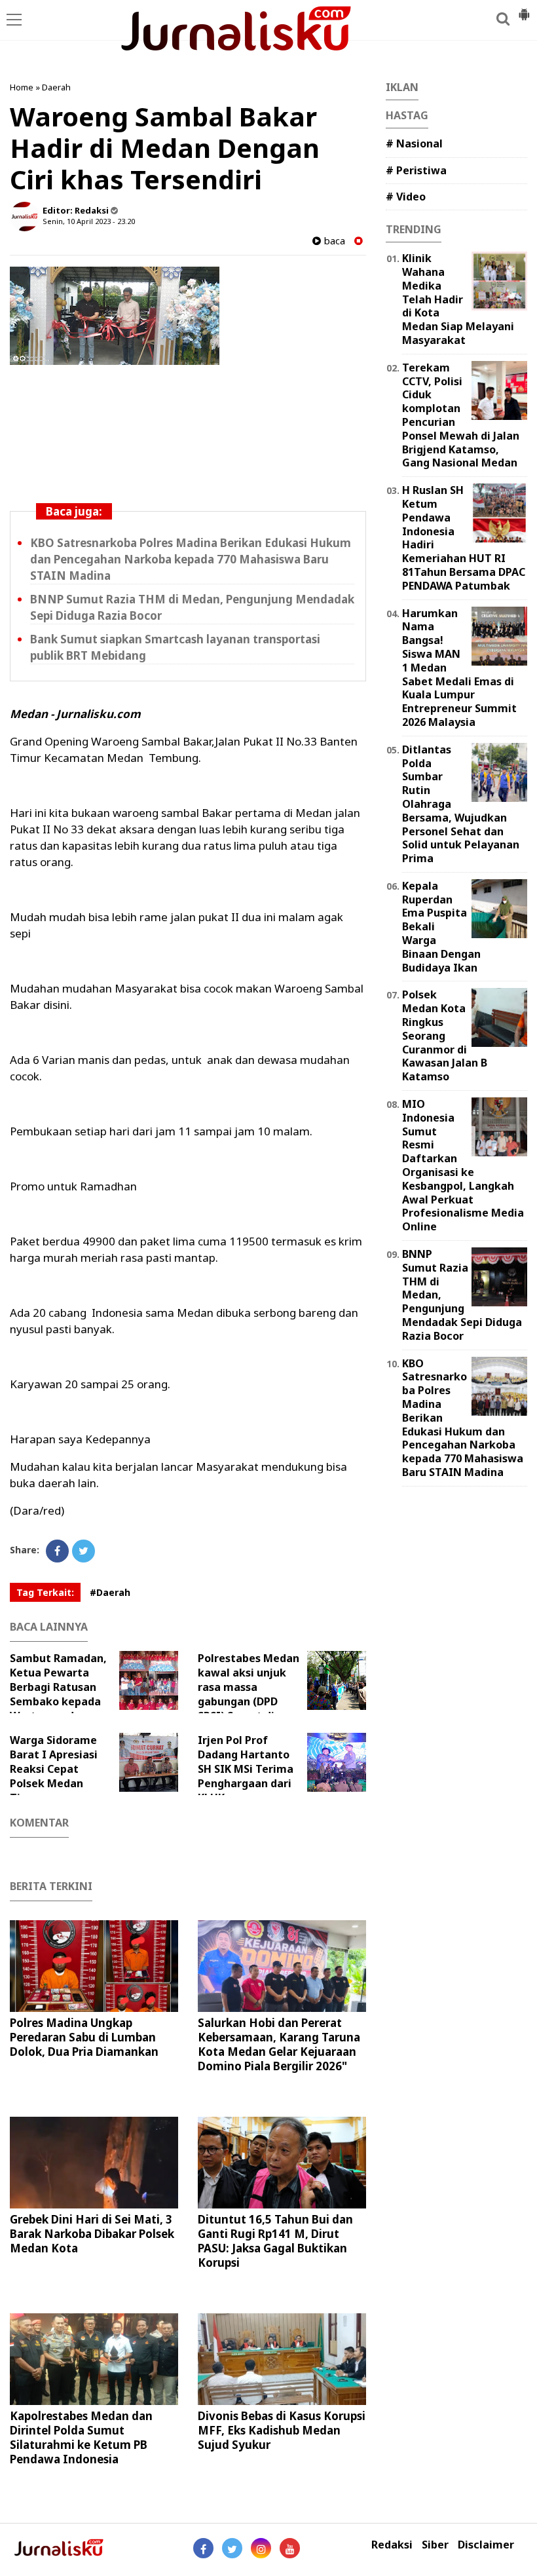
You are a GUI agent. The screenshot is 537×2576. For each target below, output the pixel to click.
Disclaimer (486, 2545)
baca (333, 241)
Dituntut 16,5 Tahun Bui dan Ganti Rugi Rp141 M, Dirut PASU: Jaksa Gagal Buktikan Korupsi (275, 2241)
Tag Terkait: (45, 1592)
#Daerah (110, 1592)
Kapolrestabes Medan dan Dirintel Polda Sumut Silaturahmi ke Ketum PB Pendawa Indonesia (81, 2437)
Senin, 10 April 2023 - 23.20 (89, 221)
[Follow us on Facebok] (203, 2548)
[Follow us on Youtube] (290, 2548)
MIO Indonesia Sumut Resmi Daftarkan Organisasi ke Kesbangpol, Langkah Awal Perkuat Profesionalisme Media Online (463, 1165)
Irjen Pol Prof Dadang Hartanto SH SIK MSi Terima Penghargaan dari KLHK (246, 1769)
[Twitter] (83, 1551)
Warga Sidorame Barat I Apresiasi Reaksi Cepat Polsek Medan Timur (54, 1769)
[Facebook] (57, 1551)
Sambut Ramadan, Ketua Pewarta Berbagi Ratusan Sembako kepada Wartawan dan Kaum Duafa (58, 1694)
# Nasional (414, 143)
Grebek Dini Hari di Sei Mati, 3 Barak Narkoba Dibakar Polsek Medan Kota (92, 2234)
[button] (524, 9)
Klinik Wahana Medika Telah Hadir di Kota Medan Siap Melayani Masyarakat (458, 299)
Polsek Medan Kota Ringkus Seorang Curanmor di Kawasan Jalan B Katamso (445, 1035)
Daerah (56, 87)
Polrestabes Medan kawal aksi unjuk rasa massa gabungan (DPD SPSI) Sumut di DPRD (249, 1694)
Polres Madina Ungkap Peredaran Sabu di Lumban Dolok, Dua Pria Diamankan (84, 2037)
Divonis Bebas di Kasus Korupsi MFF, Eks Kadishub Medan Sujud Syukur (282, 2430)
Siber (435, 2545)
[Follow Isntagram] (261, 2548)
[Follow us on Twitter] (232, 2548)
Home (22, 87)
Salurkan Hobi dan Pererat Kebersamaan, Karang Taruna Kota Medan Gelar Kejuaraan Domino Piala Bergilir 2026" (279, 2044)
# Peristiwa (416, 170)
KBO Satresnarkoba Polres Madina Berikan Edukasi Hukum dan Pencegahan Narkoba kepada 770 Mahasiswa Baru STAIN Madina (191, 559)
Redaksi (392, 2545)
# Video (406, 197)
